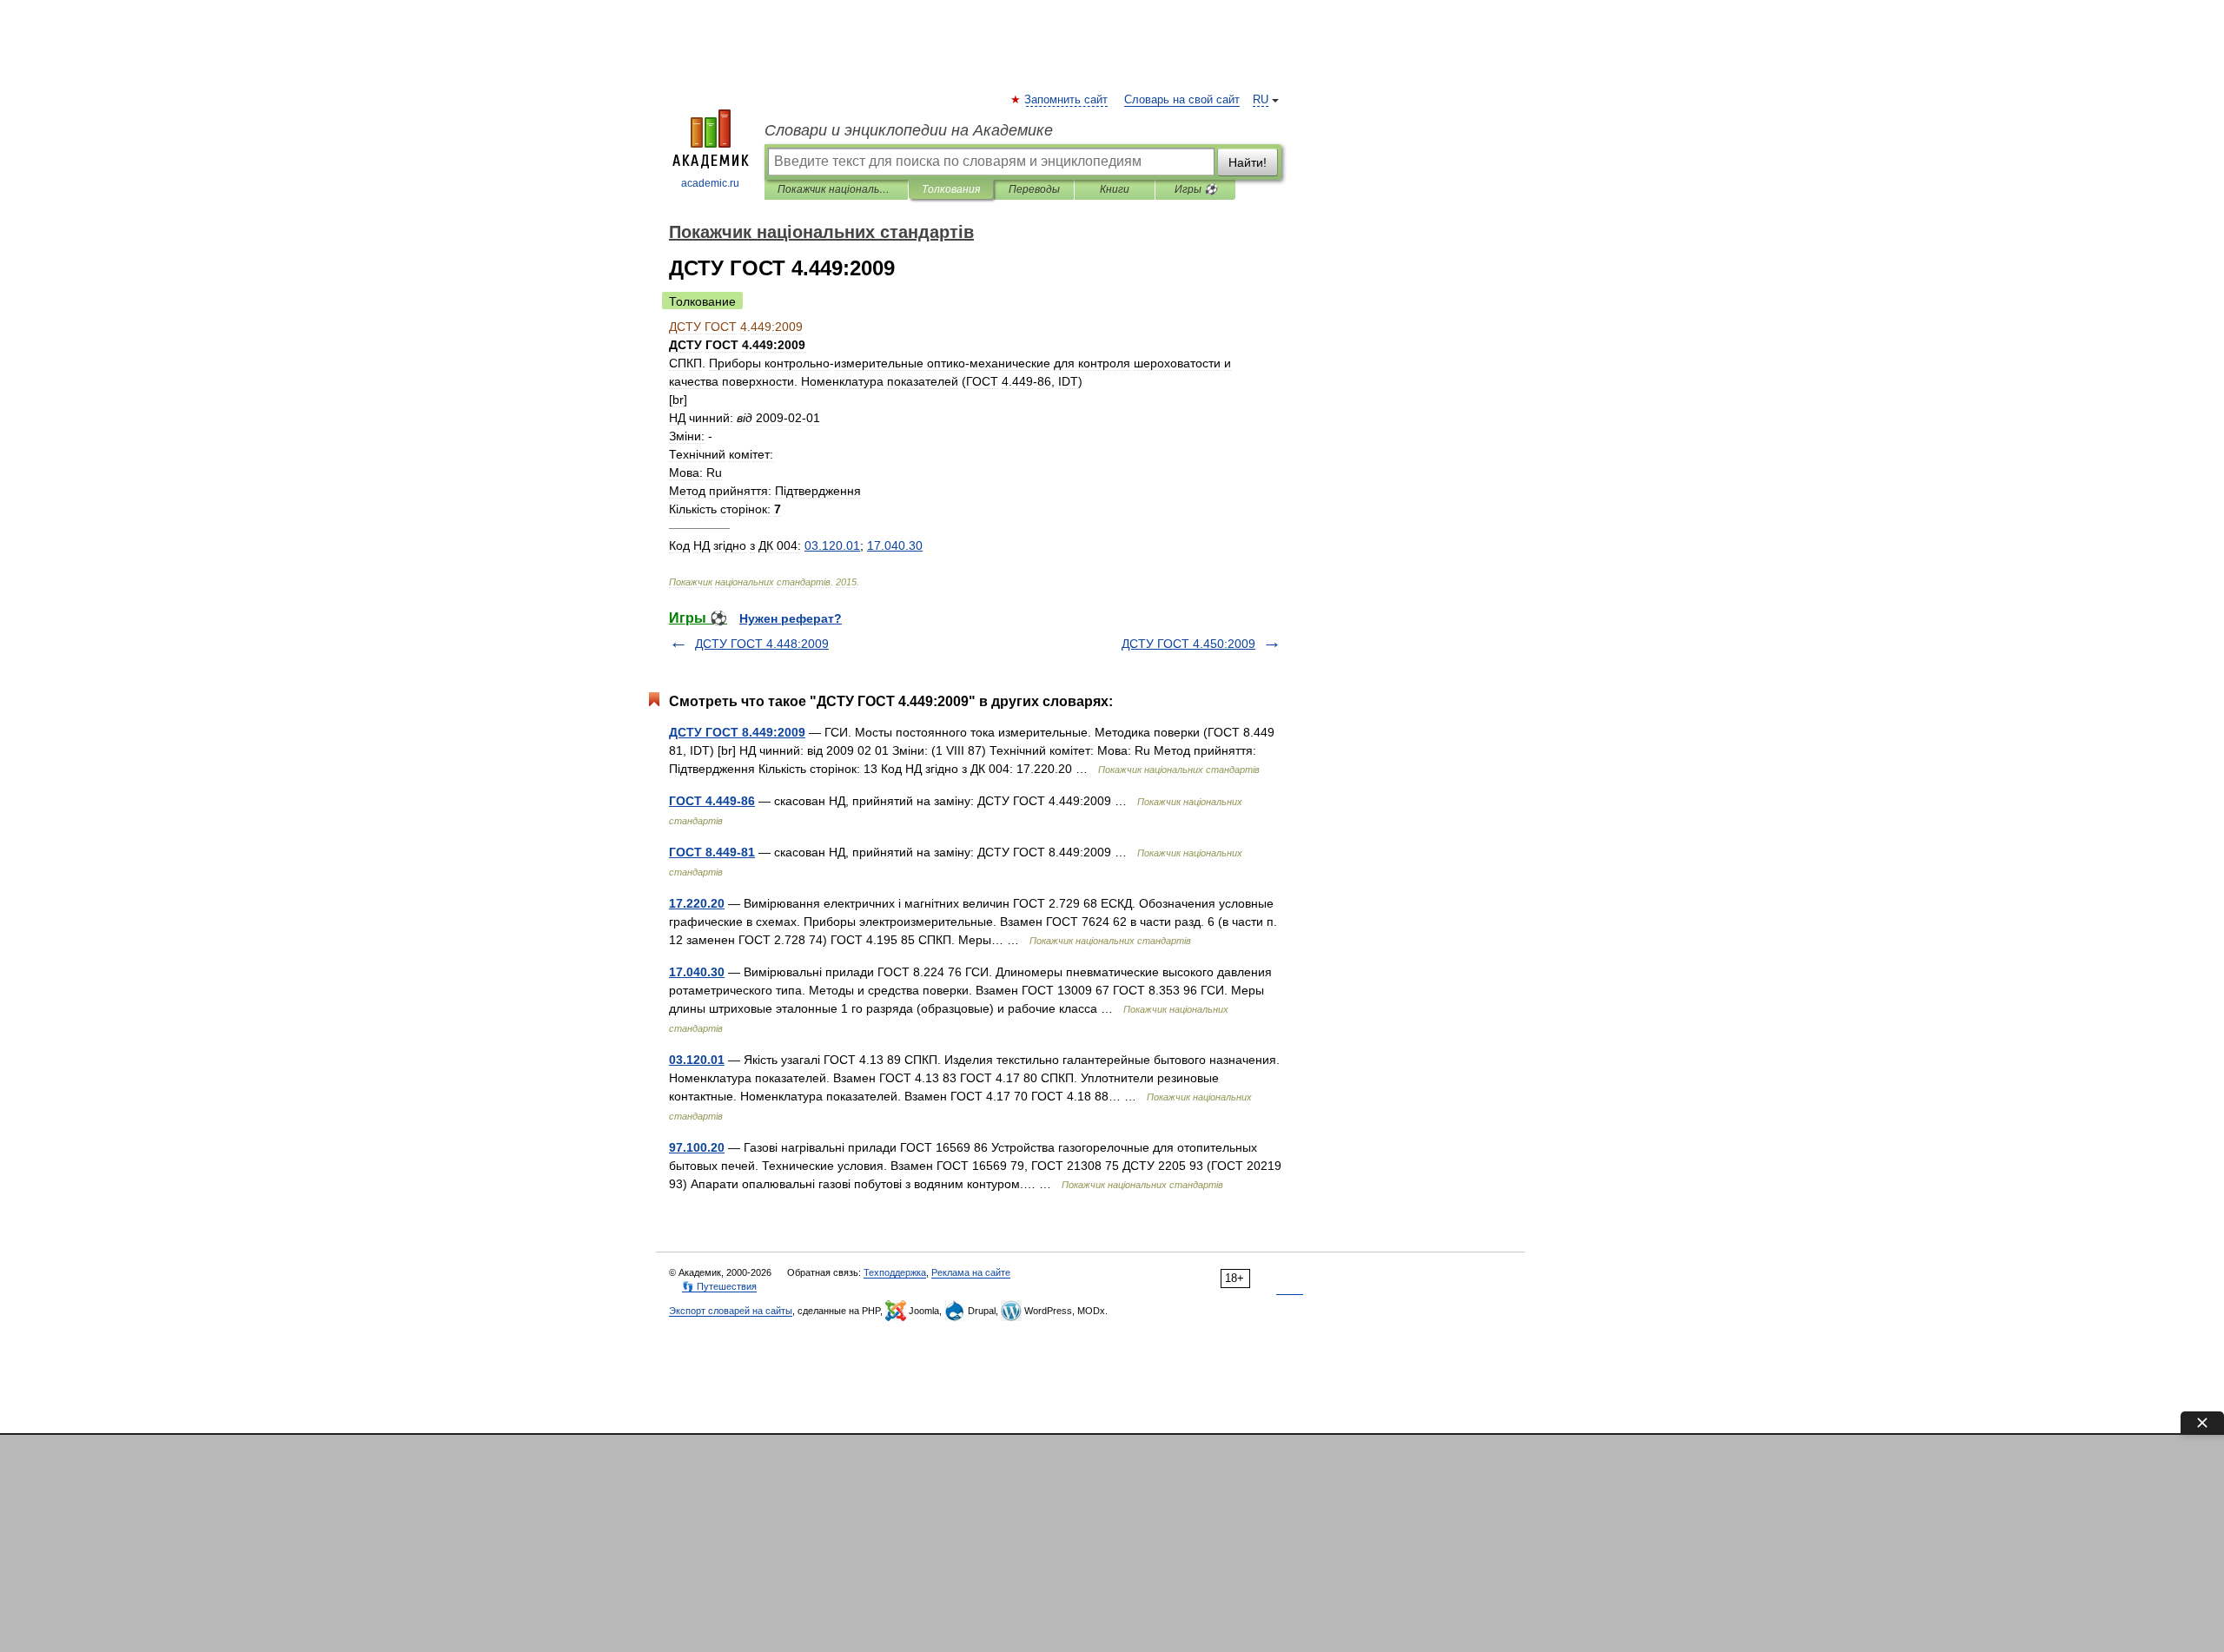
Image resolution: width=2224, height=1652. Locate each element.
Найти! (1248, 162)
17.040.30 (697, 972)
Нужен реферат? (791, 618)
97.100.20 (697, 1147)
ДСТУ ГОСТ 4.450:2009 (1188, 644)
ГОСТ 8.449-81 (712, 852)
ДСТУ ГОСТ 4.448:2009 (762, 644)
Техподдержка (895, 1272)
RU (1261, 100)
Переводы (1034, 189)
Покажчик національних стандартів (836, 189)
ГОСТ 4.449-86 (712, 801)
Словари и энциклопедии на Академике (909, 130)
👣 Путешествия (719, 1286)
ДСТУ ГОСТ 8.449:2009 (737, 732)
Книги (1115, 189)
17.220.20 (697, 903)
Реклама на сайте (971, 1272)
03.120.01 (697, 1060)
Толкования (951, 189)
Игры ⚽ (1196, 189)
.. (832, 545)
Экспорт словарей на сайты (731, 1311)
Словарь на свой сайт (1182, 100)
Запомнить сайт (1067, 100)
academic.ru (710, 183)
